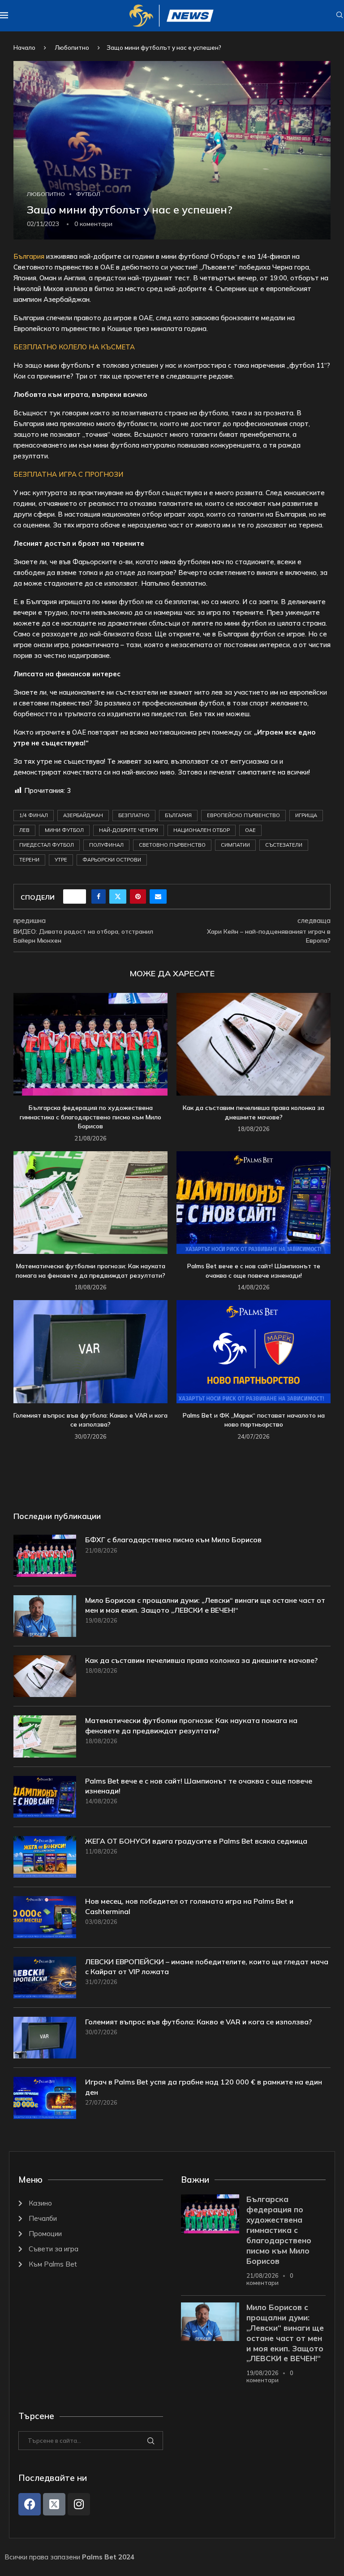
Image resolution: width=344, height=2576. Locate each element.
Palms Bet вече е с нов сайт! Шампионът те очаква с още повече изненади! (199, 1786)
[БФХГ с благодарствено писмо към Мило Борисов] (45, 1556)
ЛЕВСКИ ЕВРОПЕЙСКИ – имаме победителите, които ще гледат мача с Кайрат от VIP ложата (207, 1967)
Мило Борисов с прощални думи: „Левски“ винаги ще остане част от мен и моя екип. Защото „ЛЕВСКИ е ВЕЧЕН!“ (205, 1605)
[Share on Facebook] (99, 896)
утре (61, 860)
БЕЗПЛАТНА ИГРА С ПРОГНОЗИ (68, 474)
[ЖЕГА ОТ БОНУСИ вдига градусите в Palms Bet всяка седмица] (45, 1857)
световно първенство (172, 845)
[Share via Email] (158, 896)
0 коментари (270, 2279)
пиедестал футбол (47, 845)
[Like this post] (77, 896)
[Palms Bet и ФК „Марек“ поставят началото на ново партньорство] (254, 1351)
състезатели (284, 845)
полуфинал (106, 845)
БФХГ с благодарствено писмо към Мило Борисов (173, 1540)
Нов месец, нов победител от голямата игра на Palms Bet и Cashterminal (189, 1906)
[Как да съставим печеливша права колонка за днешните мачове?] (254, 1044)
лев (24, 830)
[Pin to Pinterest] (138, 896)
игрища (306, 815)
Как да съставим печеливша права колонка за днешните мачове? (201, 1660)
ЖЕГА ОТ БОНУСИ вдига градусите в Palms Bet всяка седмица (196, 1841)
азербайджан (83, 815)
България (30, 256)
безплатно (134, 815)
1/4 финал (34, 815)
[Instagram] (79, 2504)
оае (250, 830)
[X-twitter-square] (54, 2504)
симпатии (235, 845)
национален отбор (202, 830)
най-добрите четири (129, 830)
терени (29, 860)
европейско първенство (243, 815)
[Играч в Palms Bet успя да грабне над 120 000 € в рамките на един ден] (45, 2098)
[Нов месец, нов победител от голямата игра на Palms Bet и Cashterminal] (45, 1917)
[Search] (340, 16)
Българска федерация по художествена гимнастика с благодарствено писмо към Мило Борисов (90, 1117)
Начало (24, 48)
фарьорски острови (112, 860)
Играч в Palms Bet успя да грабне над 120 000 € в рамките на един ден (204, 2087)
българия (178, 815)
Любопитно (72, 48)
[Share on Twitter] (118, 896)
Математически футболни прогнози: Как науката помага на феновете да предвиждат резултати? (191, 1725)
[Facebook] (30, 2504)
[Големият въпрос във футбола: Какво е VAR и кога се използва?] (90, 1351)
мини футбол (64, 830)
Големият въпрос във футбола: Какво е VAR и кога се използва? (198, 2022)
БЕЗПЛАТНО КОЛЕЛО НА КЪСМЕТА (74, 347)
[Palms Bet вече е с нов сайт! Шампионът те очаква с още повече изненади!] (254, 1203)
